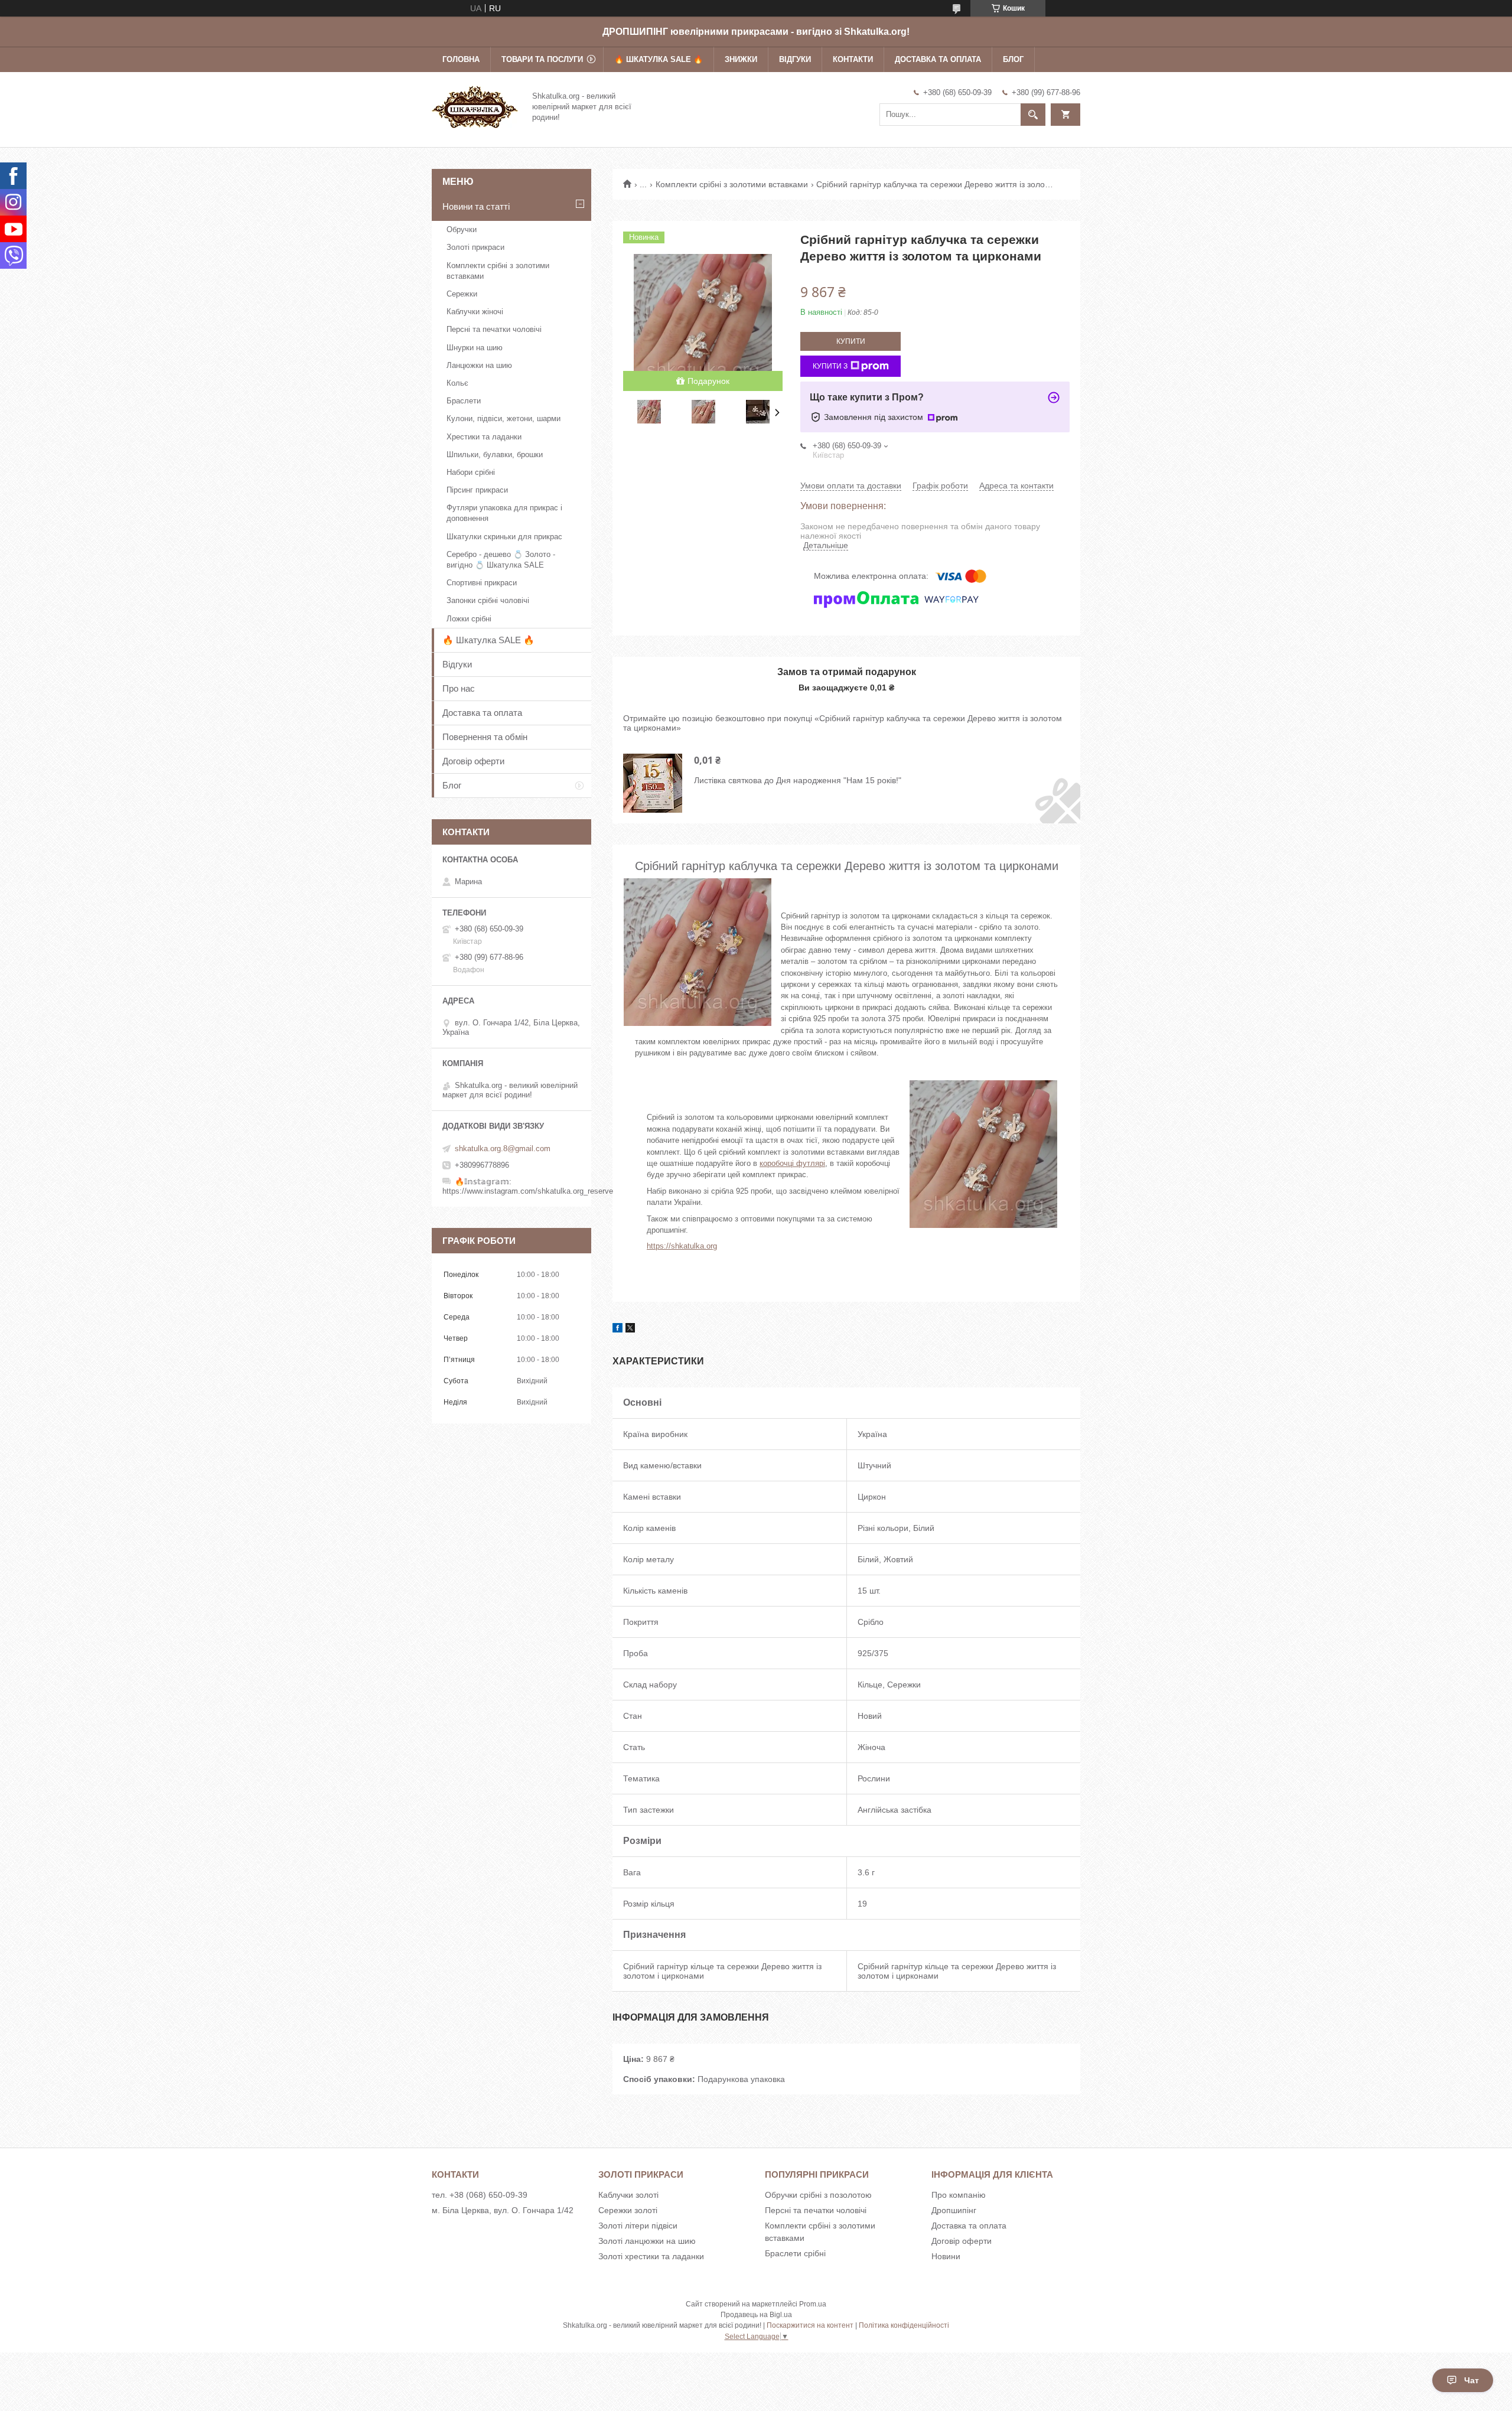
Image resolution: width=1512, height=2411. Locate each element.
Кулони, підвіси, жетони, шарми (504, 418)
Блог (1013, 59)
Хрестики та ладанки (484, 437)
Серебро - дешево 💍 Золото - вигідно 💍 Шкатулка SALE (501, 560)
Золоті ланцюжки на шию (647, 2241)
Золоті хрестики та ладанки (651, 2256)
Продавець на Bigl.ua (756, 2315)
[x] (630, 1330)
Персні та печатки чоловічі (494, 329)
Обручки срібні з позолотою (818, 2195)
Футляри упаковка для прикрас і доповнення (504, 513)
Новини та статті (476, 206)
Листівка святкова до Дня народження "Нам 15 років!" (798, 780)
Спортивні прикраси (482, 583)
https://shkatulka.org (682, 1246)
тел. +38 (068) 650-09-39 (480, 2195)
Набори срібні (471, 472)
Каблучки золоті (628, 2195)
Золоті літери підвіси (638, 2226)
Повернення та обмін (485, 737)
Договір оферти (473, 761)
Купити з (830, 366)
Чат (1472, 2380)
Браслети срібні (795, 2253)
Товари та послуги (542, 59)
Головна (461, 59)
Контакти (853, 59)
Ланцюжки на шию (479, 365)
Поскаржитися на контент (810, 2325)
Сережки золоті (628, 2210)
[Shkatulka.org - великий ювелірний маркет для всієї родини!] (475, 106)
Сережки (462, 294)
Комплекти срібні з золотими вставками (732, 184)
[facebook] (617, 1330)
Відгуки (795, 59)
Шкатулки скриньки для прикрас (504, 537)
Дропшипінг (954, 2210)
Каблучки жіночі (475, 312)
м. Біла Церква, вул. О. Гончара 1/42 (503, 2210)
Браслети (464, 401)
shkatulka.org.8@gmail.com (503, 1149)
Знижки (741, 59)
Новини (946, 2256)
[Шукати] (1033, 115)
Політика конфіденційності (904, 2325)
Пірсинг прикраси (477, 490)
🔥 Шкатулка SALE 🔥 (659, 59)
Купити (851, 341)
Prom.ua (813, 2304)
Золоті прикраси (475, 247)
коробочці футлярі (792, 1163)
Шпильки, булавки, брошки (495, 454)
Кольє (457, 383)
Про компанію (959, 2195)
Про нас (459, 688)
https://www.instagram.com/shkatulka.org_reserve (528, 1191)
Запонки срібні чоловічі (488, 600)
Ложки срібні (469, 619)
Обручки (462, 229)
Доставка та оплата (938, 59)
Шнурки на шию (475, 348)
